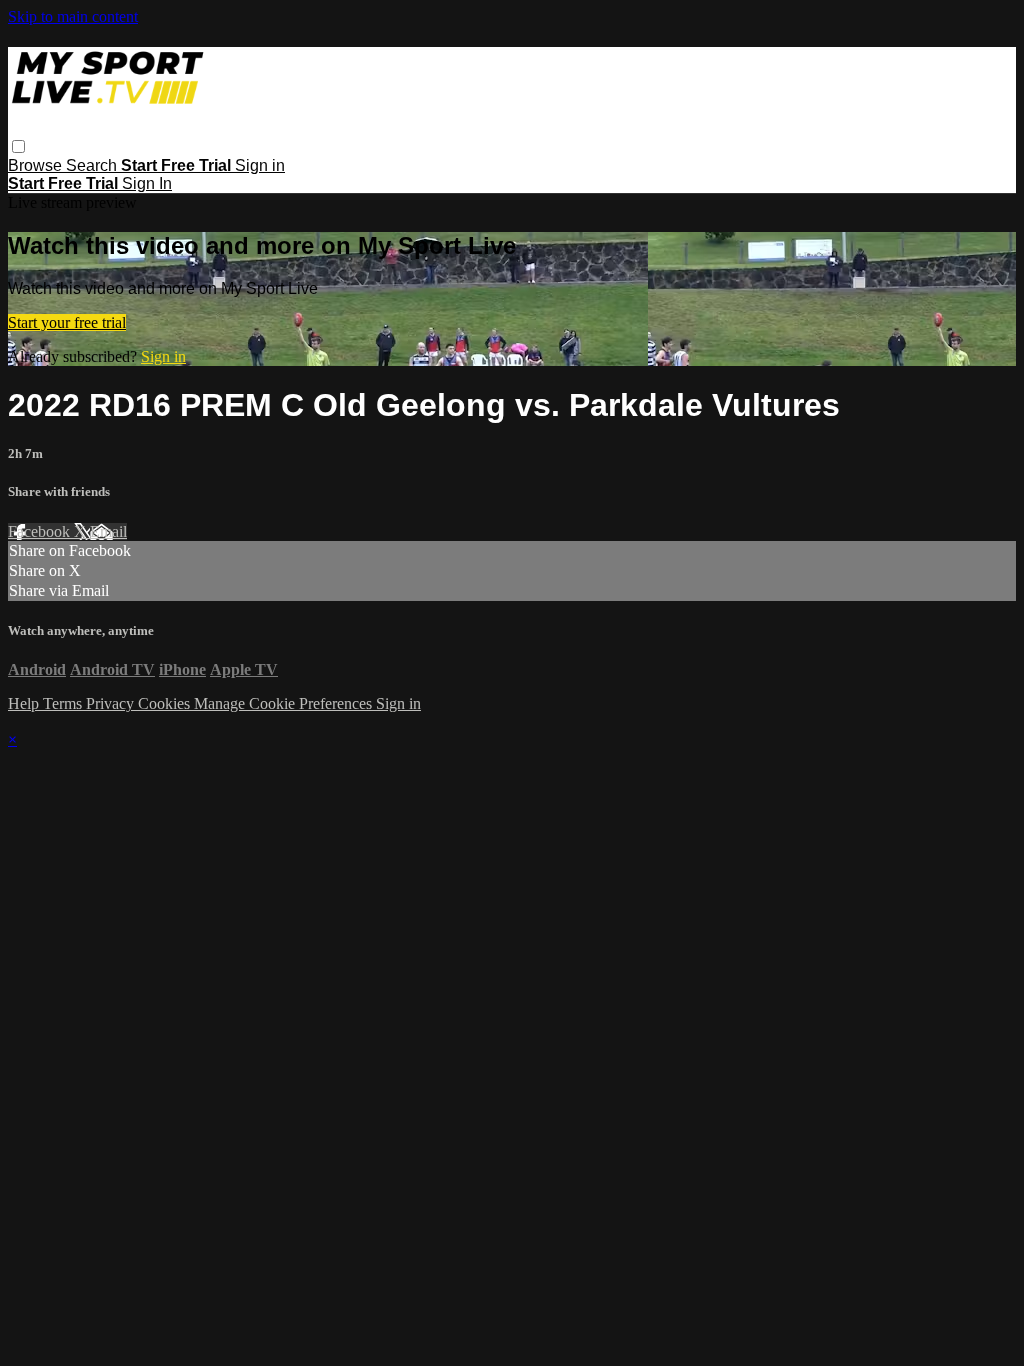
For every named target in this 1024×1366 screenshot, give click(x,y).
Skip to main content (73, 16)
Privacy (112, 703)
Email (108, 531)
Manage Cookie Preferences (285, 703)
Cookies (166, 703)
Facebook (41, 531)
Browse (37, 165)
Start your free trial (67, 322)
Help (25, 703)
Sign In (147, 183)
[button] (18, 146)
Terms (64, 703)
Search (93, 165)
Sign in (260, 165)
